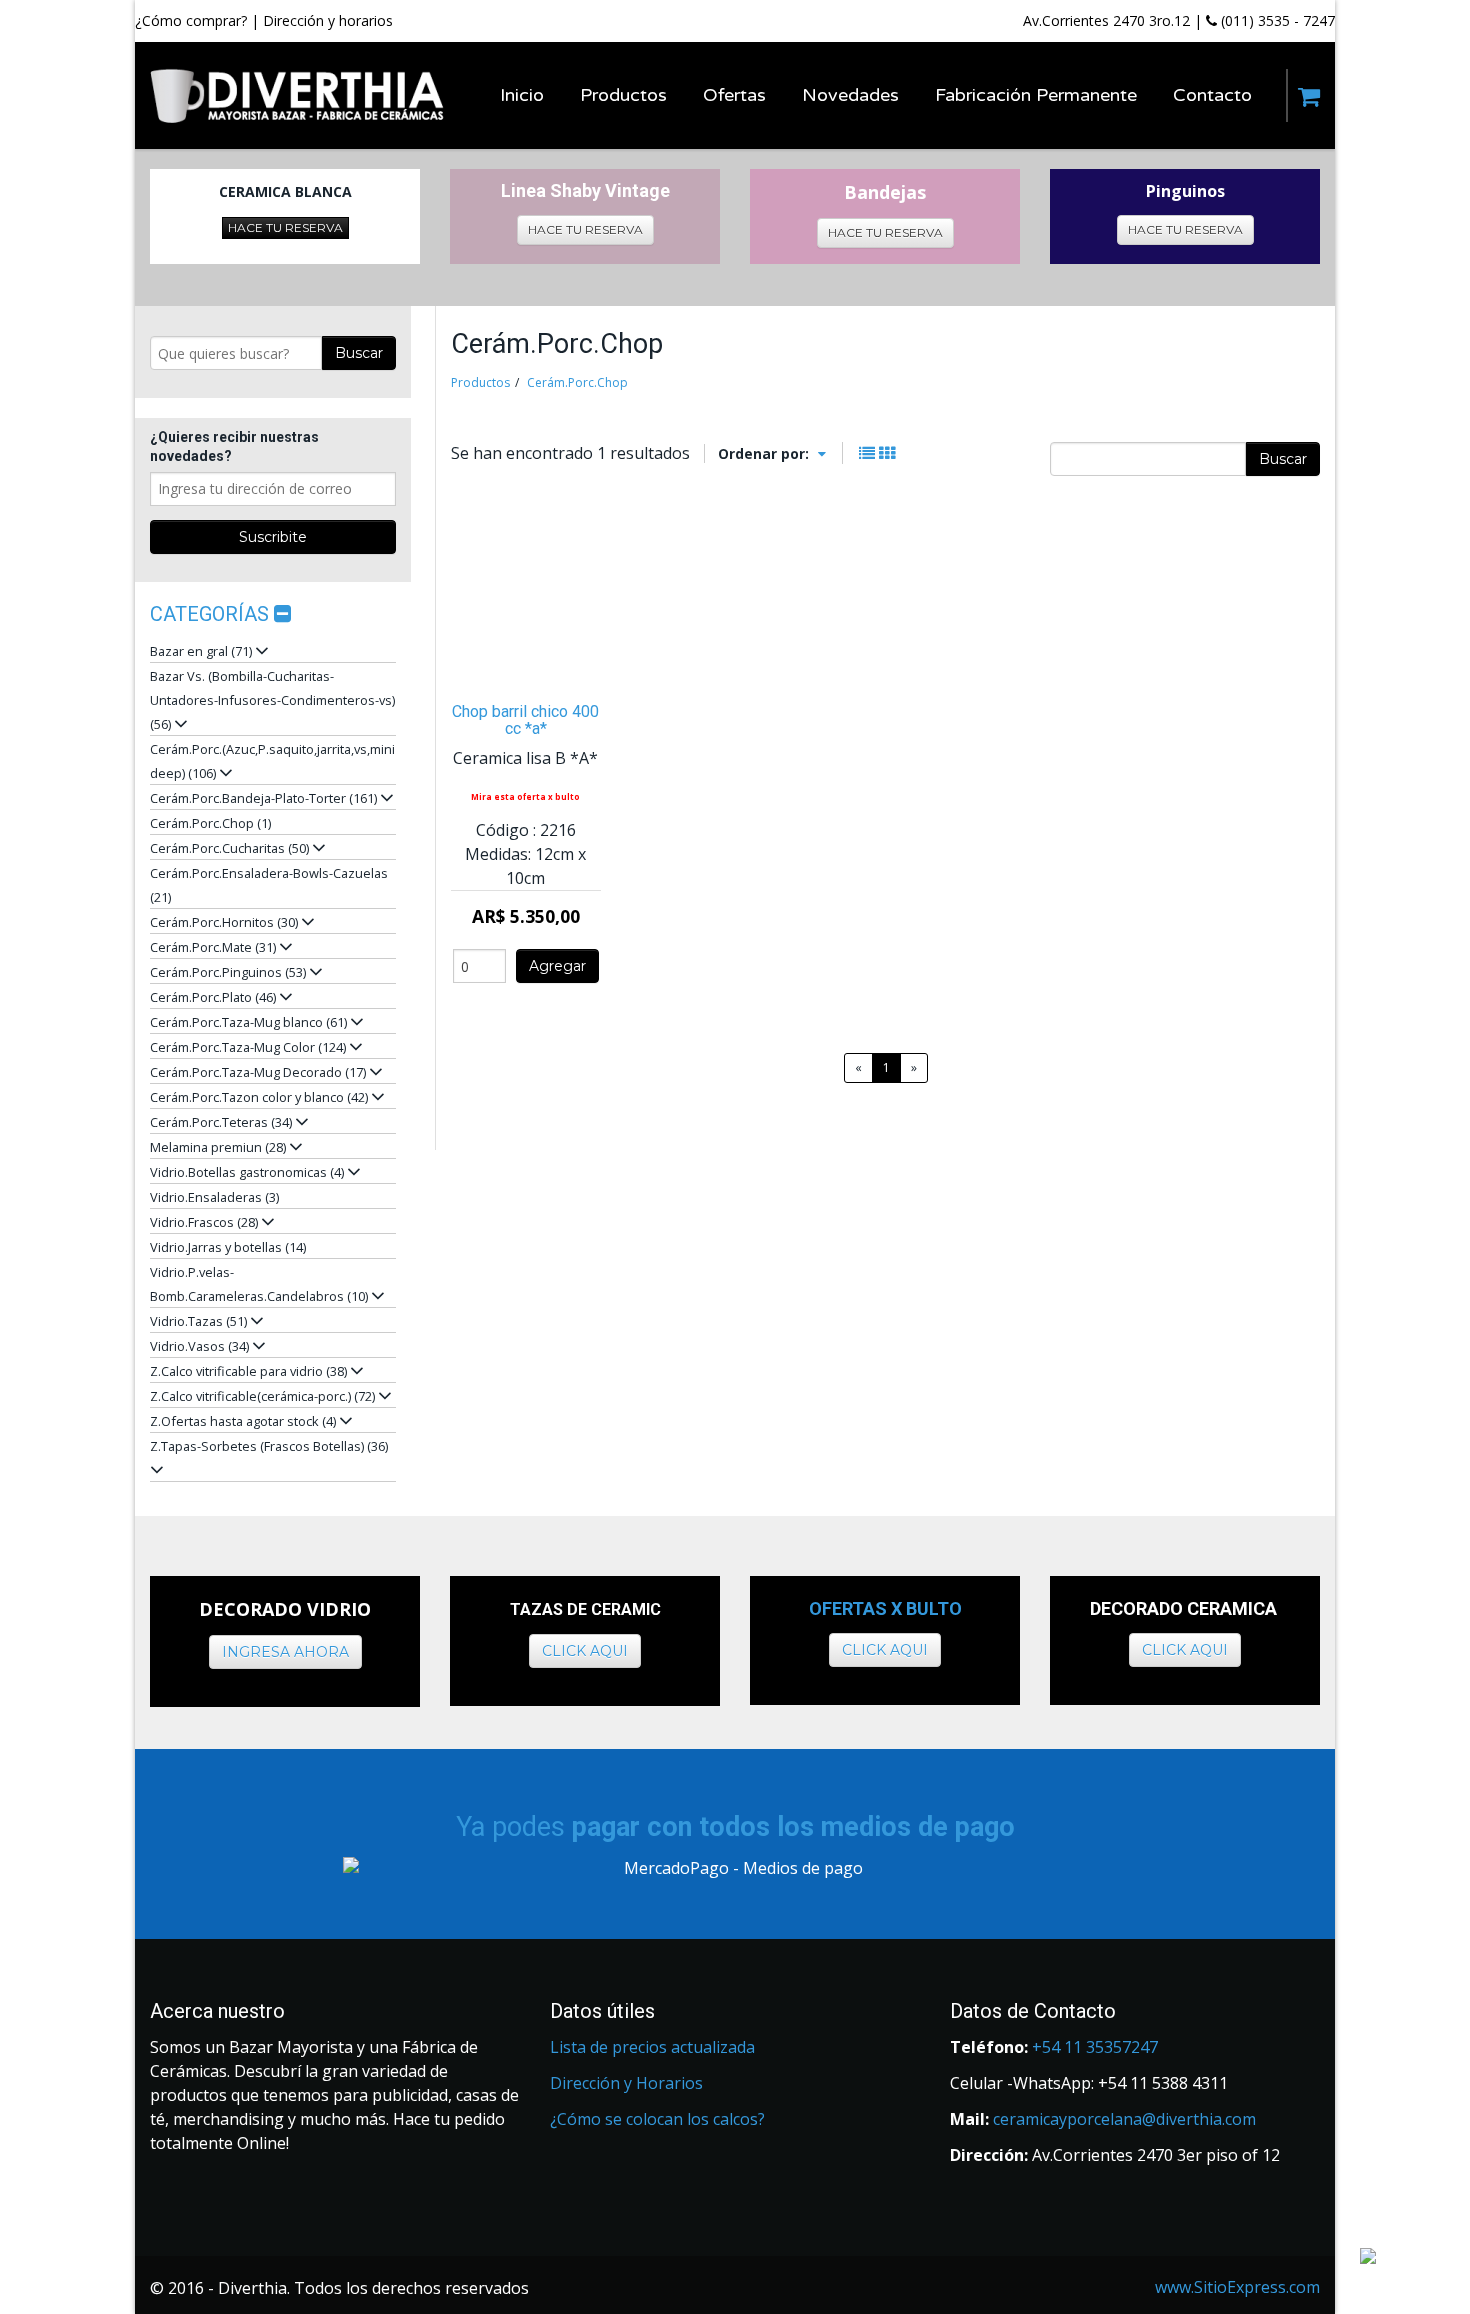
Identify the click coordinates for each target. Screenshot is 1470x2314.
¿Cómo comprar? (191, 20)
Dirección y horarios (328, 20)
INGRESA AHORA (285, 1652)
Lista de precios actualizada (652, 2047)
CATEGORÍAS (212, 614)
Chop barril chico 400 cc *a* (525, 720)
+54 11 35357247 (1095, 2047)
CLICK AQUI (585, 1651)
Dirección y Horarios (626, 2083)
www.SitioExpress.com (1237, 2287)
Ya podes (735, 1827)
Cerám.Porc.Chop (577, 382)
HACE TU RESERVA (285, 227)
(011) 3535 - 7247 (1276, 20)
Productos (480, 382)
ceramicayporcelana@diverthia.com (1124, 2119)
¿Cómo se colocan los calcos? (657, 2119)
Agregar (557, 966)
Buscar (359, 353)
